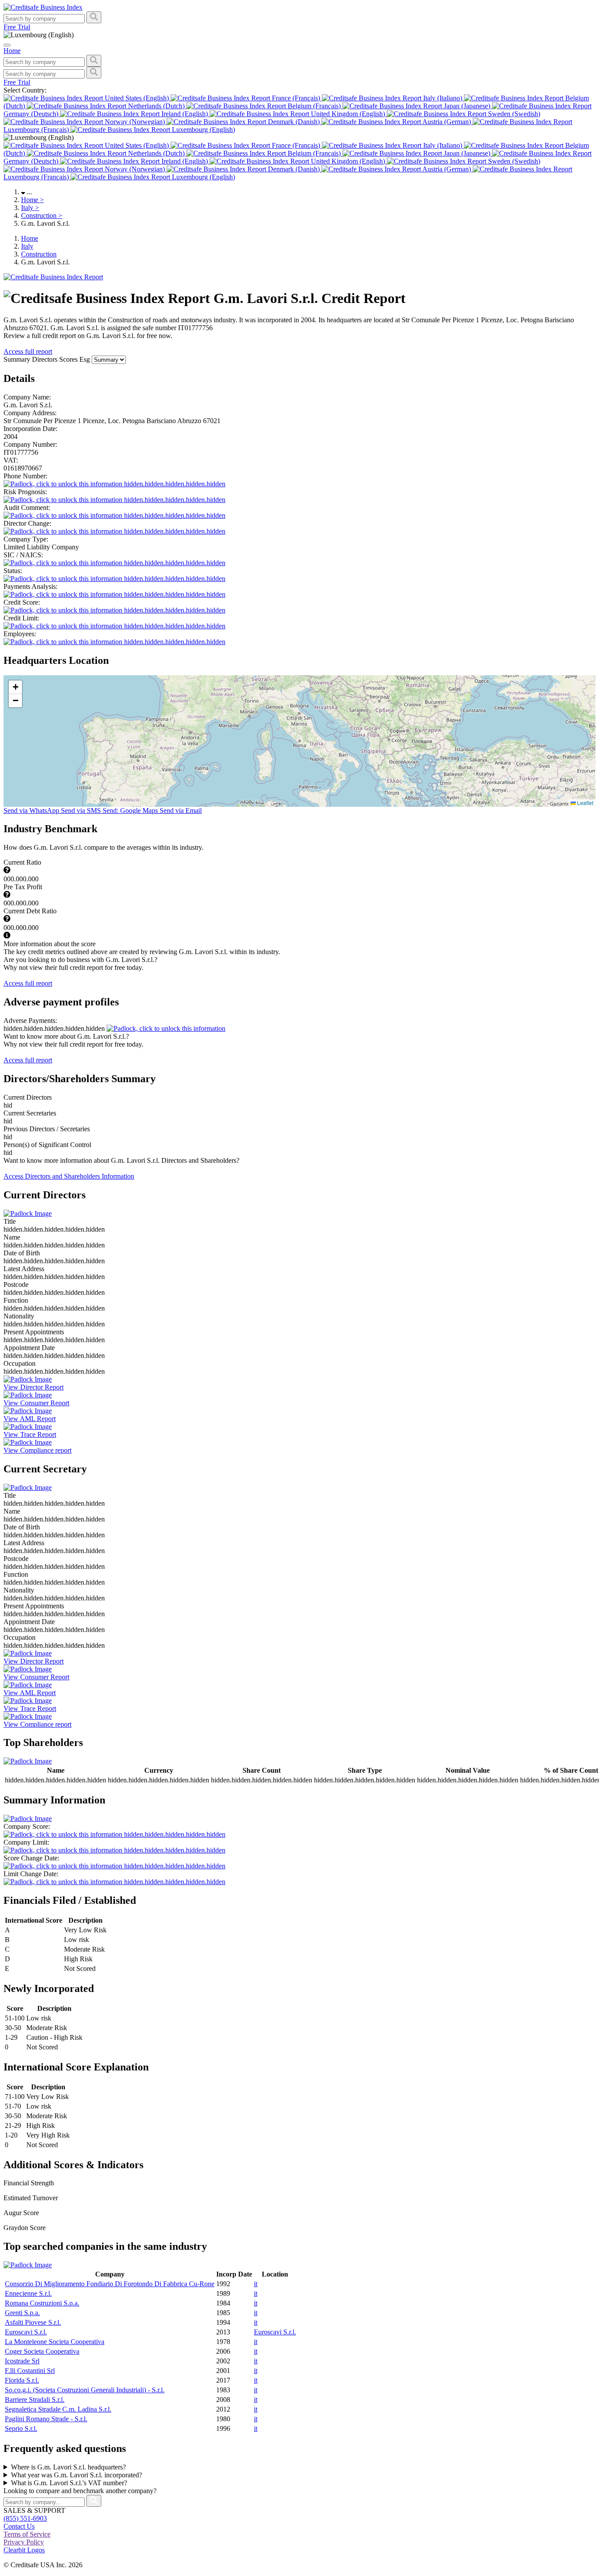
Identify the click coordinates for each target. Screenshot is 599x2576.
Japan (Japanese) (467, 106)
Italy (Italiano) (443, 98)
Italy (30, 208)
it (256, 2284)
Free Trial (17, 27)
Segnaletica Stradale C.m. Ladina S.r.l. (58, 2409)
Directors (46, 359)
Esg (86, 359)
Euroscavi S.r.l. (26, 2332)
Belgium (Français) (314, 106)
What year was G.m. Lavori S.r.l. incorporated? (77, 2475)
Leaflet (585, 803)
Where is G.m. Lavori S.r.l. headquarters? (68, 2467)
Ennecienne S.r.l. (28, 2293)
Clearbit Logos (24, 2550)
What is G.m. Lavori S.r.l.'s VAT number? (69, 2483)
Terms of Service (27, 2534)
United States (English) (137, 98)
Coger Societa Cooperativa (42, 2351)
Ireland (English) (185, 114)
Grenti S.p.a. (22, 2313)
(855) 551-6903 (25, 2518)
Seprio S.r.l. (21, 2428)
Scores (69, 359)
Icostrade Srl (22, 2361)
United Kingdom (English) (348, 114)
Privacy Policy (24, 2542)
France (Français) (296, 98)
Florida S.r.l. (22, 2380)
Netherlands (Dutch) (156, 106)
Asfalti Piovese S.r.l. (33, 2322)
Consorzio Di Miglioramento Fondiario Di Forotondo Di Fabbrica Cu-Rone (110, 2284)
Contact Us (19, 2526)
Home (32, 200)
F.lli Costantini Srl (30, 2371)
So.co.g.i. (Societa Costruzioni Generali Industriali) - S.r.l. (85, 2390)
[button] (15, 687)
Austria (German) (447, 122)
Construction (42, 216)
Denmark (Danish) (294, 122)
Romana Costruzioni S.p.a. (42, 2303)
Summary (18, 359)
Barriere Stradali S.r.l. (35, 2400)
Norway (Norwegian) (135, 122)
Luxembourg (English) (203, 130)
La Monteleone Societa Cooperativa (55, 2342)
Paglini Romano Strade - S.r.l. (46, 2419)
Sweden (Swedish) (513, 114)
